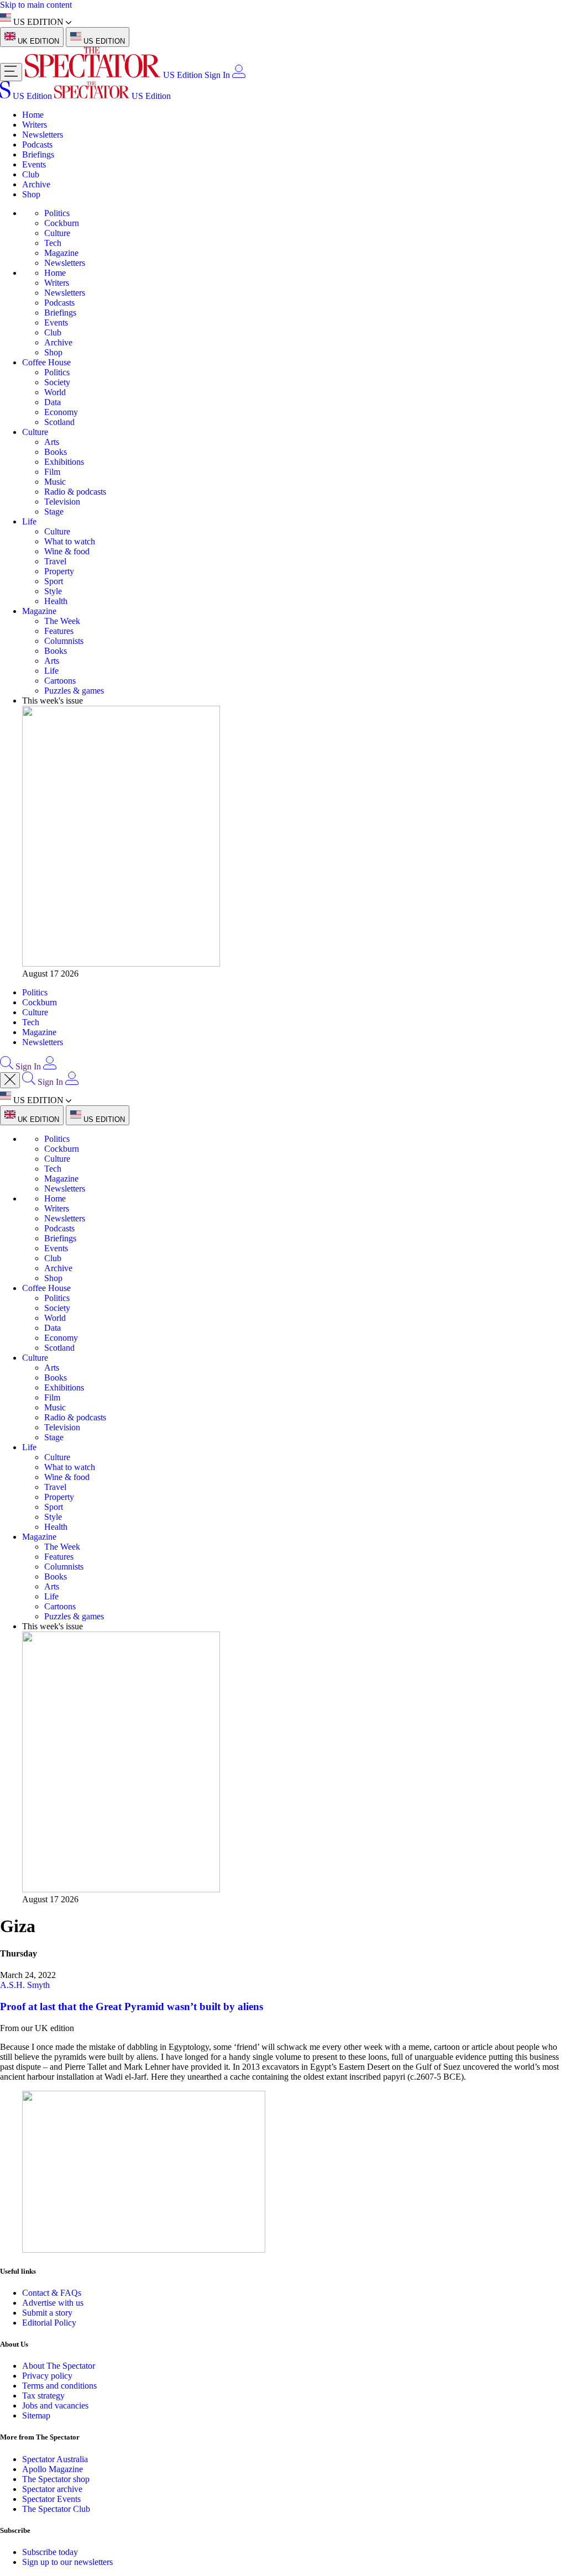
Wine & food (67, 551)
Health (56, 601)
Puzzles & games (74, 691)
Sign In (217, 75)
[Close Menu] (10, 1080)
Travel (55, 561)
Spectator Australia (55, 2459)
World (55, 392)
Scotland (59, 422)
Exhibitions (64, 462)
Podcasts (37, 145)
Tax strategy (43, 2396)
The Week (62, 621)
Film (52, 472)
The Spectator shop (56, 2479)
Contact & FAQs (52, 2293)
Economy (61, 412)
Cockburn (62, 223)
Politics (57, 213)
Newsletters (43, 135)
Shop (31, 194)
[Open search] (7, 1066)
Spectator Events (51, 2499)
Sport (54, 581)
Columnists (64, 641)
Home (33, 115)
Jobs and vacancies (55, 2406)
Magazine (61, 253)
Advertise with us (53, 2303)
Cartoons (60, 681)
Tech (53, 243)
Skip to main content (36, 5)
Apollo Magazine (53, 2469)
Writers (35, 125)
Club (31, 174)
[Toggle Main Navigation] (11, 72)
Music (55, 482)
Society (57, 382)
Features (59, 631)
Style (53, 591)
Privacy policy (47, 2376)
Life (29, 521)
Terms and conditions (59, 2386)
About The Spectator (59, 2366)
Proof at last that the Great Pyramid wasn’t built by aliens (132, 2006)
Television (62, 502)
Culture (57, 233)
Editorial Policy (49, 2323)
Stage (54, 511)
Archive (36, 184)
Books (56, 452)
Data (53, 402)
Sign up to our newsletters (67, 2562)
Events (34, 164)
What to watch (70, 541)
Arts (52, 442)
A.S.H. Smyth (25, 1985)
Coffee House (46, 362)
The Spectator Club (56, 2509)
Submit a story (47, 2313)
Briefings (38, 154)
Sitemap (36, 2415)
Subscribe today (50, 2552)
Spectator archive (52, 2489)
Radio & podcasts (75, 492)
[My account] (239, 75)
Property (59, 571)
